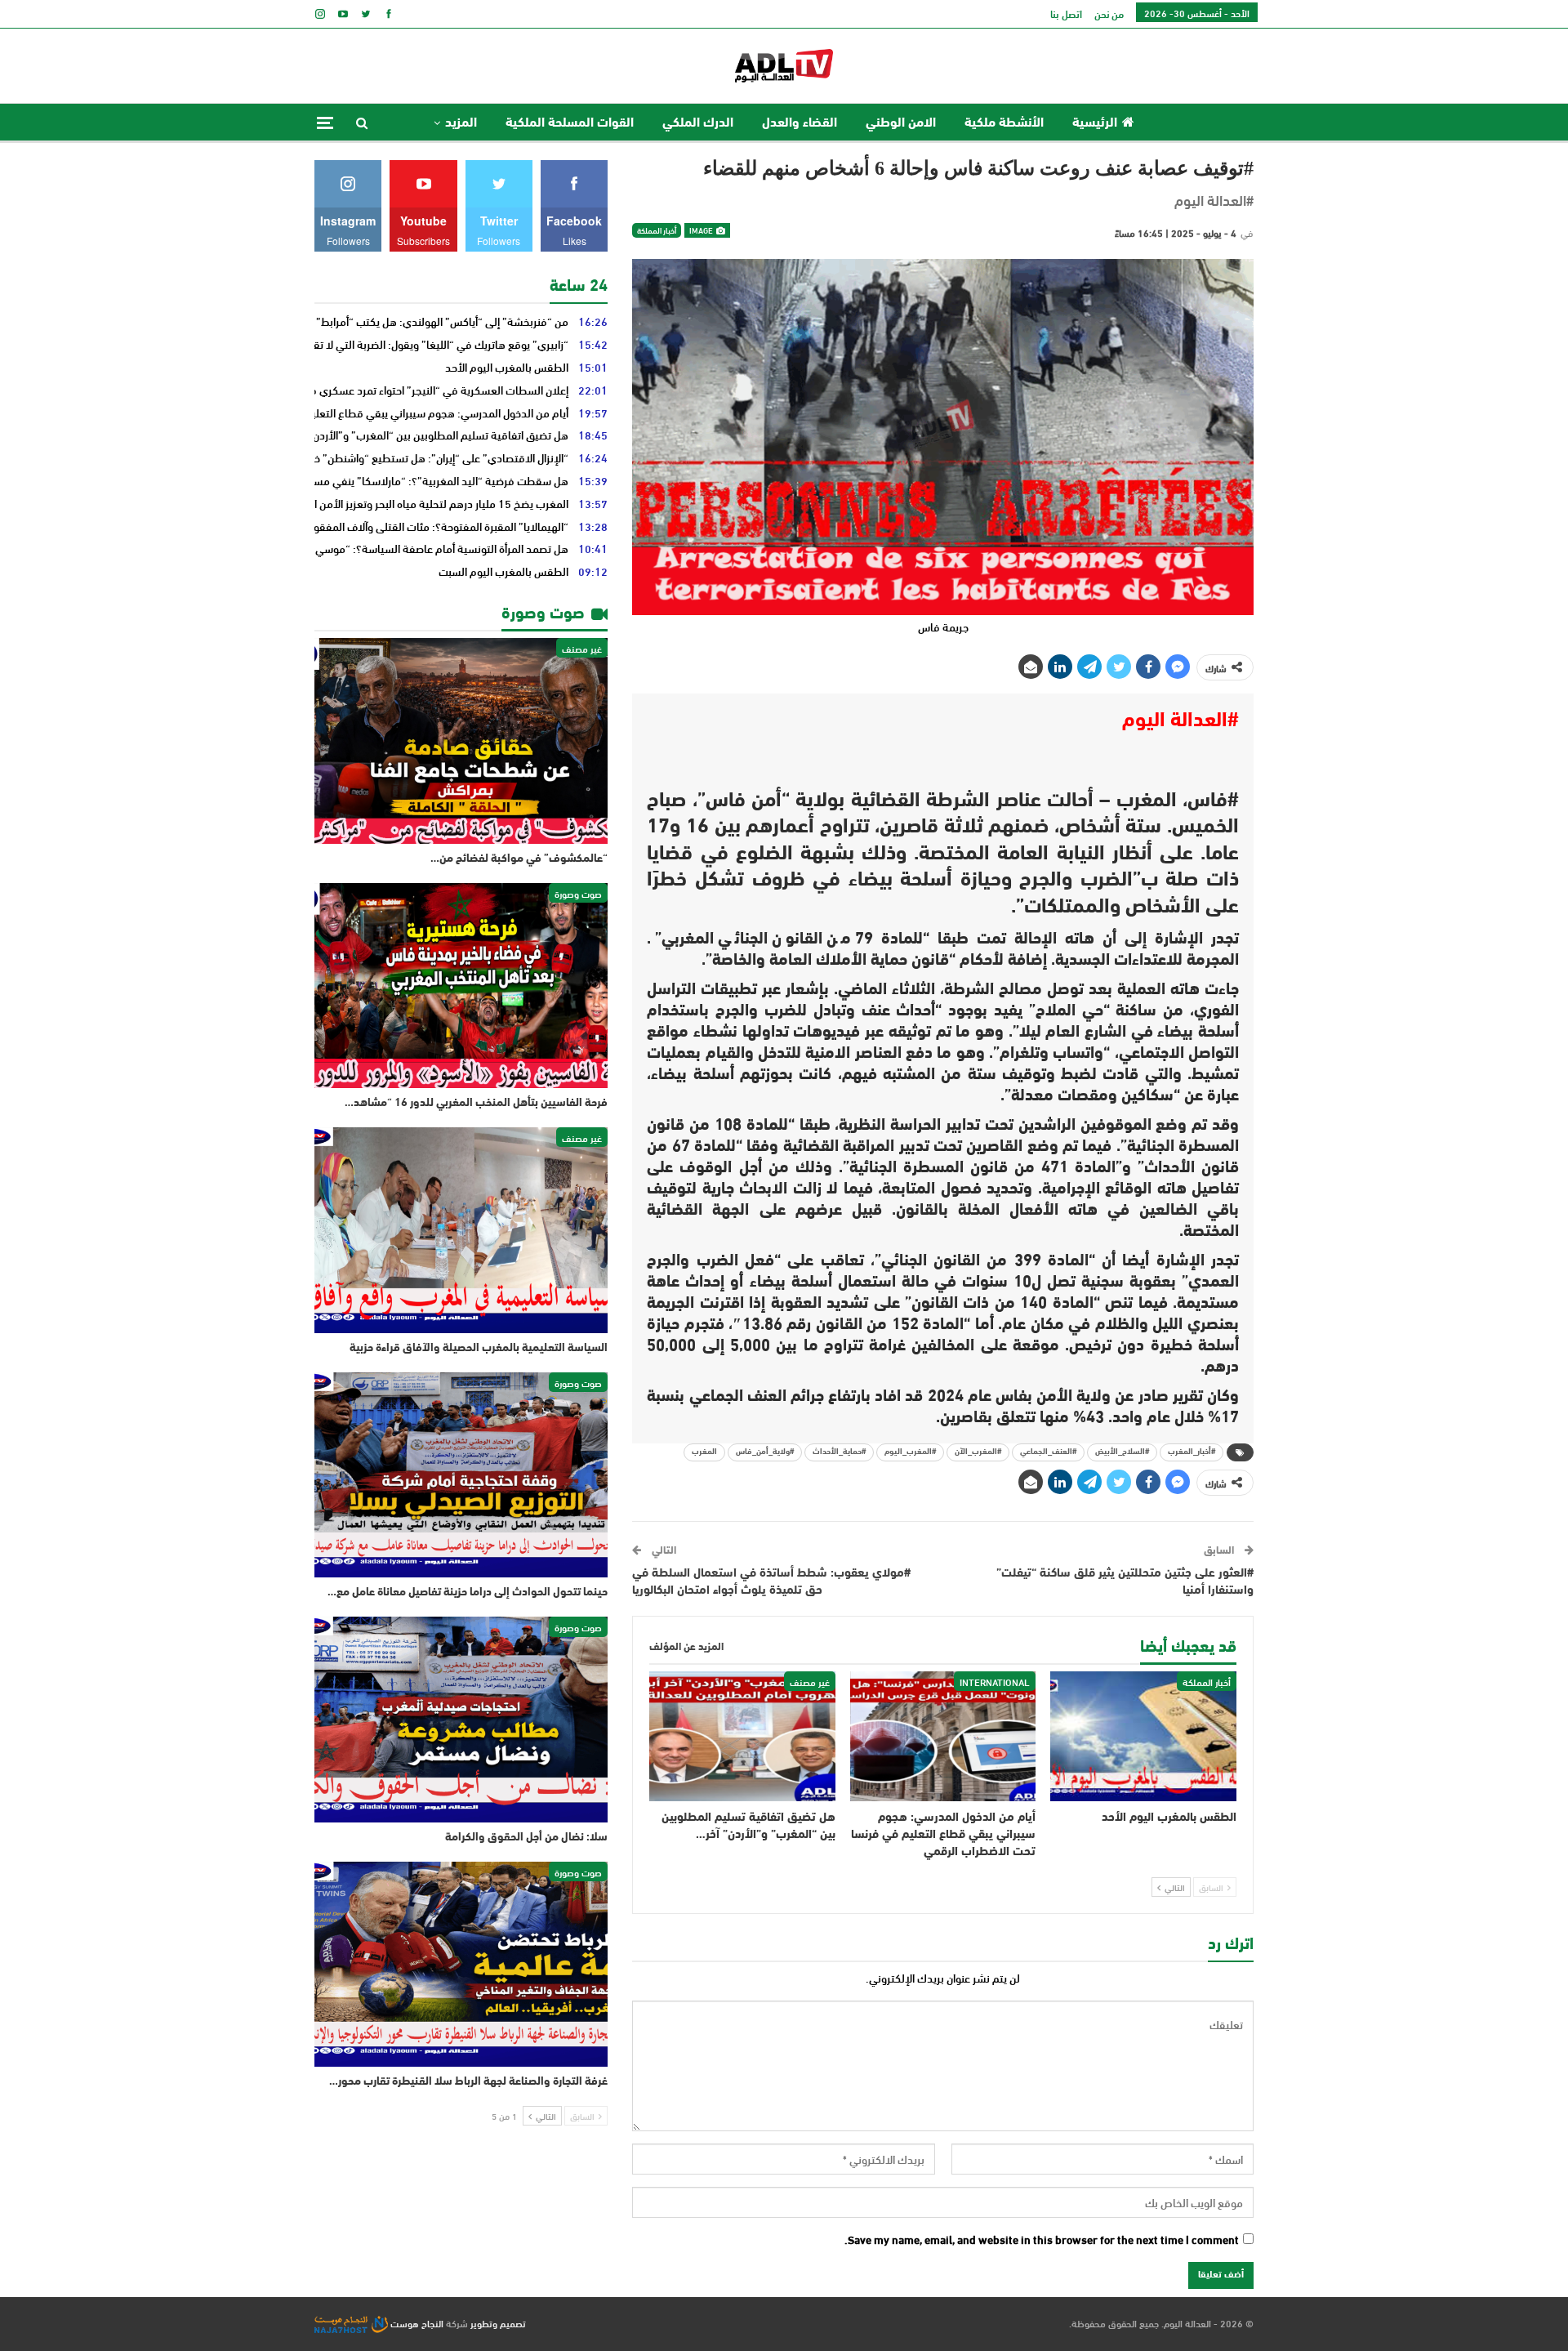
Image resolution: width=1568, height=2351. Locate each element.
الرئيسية (1095, 123)
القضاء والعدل (800, 123)
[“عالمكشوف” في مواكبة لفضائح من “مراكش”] (461, 741)
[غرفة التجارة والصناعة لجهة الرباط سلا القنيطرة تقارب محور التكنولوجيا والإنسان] (461, 1965)
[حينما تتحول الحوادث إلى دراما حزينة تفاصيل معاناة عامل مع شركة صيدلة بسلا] (461, 1475)
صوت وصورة (578, 893)
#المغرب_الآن (978, 1452)
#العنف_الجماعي (1048, 1452)
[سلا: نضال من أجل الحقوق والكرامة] (461, 1720)
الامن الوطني (901, 123)
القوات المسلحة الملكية (570, 123)
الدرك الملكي (698, 123)
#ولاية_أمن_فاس (765, 1452)
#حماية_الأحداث (839, 1452)
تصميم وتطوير (498, 2322)
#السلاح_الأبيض (1122, 1452)
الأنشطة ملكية (1004, 123)
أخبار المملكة (657, 230)
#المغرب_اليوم (910, 1452)
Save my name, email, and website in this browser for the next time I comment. (1042, 2240)
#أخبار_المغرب (1192, 1452)
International (995, 1681)
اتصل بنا (1066, 13)
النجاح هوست (416, 2322)
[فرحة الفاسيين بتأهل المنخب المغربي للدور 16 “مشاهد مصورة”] (461, 986)
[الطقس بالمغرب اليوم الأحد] (1143, 1736)
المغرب (704, 1452)
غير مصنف (810, 1681)
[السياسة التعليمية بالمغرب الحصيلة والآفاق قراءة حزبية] (461, 1230)
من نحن (1109, 13)
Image (702, 230)
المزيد (461, 123)
